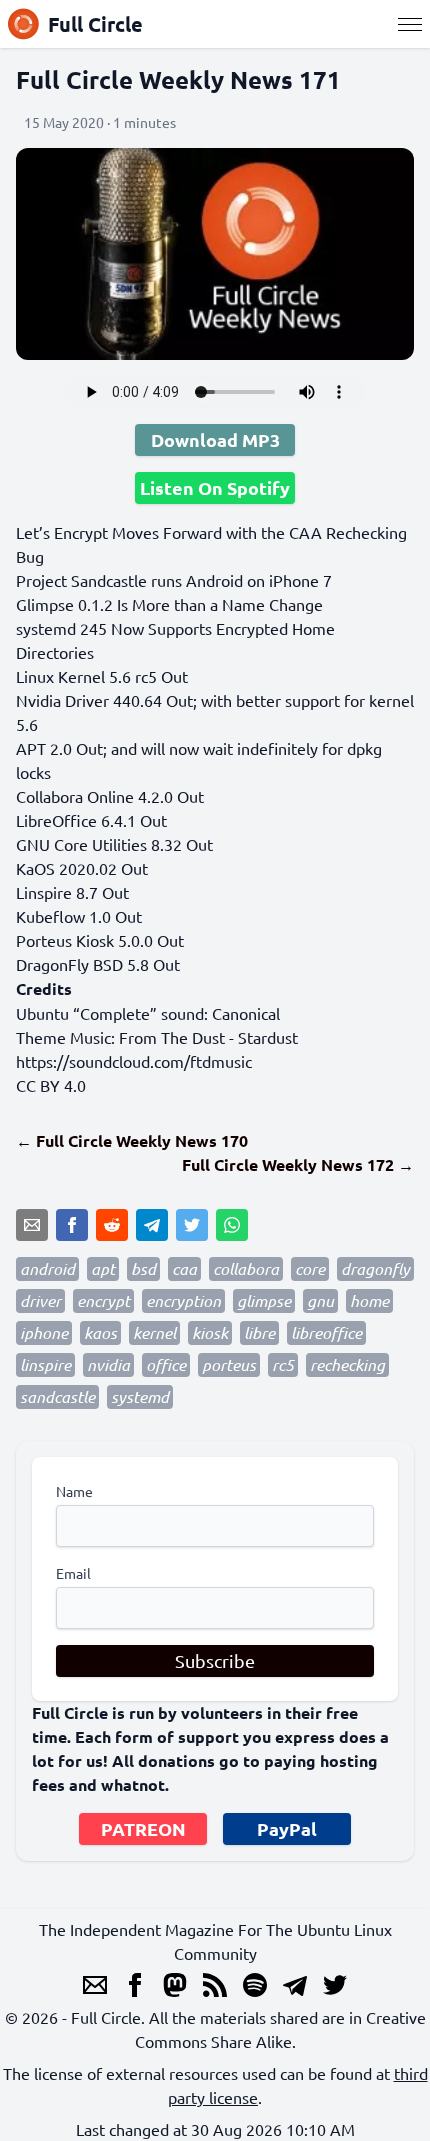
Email (73, 1573)
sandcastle (57, 1396)
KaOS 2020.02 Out (82, 868)
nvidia (108, 1364)
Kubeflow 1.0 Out (79, 916)
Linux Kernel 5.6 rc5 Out (102, 676)
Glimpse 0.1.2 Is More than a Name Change (169, 604)
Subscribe (215, 1660)
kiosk (210, 1332)
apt (103, 1268)
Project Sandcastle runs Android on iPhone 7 (174, 580)
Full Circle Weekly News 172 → (298, 1164)
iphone (44, 1332)
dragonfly (375, 1268)
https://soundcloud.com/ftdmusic (134, 1061)
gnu (320, 1300)
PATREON (143, 1828)
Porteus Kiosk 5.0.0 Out (100, 940)
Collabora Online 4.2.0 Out (110, 796)
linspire (45, 1364)
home (369, 1300)
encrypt (103, 1300)
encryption (183, 1300)
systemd (140, 1396)
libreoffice (326, 1332)
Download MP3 (215, 439)
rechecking (347, 1364)
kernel (154, 1332)
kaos (100, 1332)
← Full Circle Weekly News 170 (132, 1140)
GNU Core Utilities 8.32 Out (114, 844)
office (166, 1364)
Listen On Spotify (215, 487)
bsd (143, 1268)
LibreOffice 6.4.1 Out (91, 820)
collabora (246, 1268)
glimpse (264, 1300)
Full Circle (95, 24)
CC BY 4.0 (51, 1085)
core (310, 1268)
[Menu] (410, 24)
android (47, 1268)
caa (184, 1268)
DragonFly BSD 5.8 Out (98, 964)
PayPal (287, 1828)
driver (40, 1300)
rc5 (283, 1364)
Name (74, 1491)
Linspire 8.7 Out (72, 892)
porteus (229, 1364)
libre (259, 1332)
